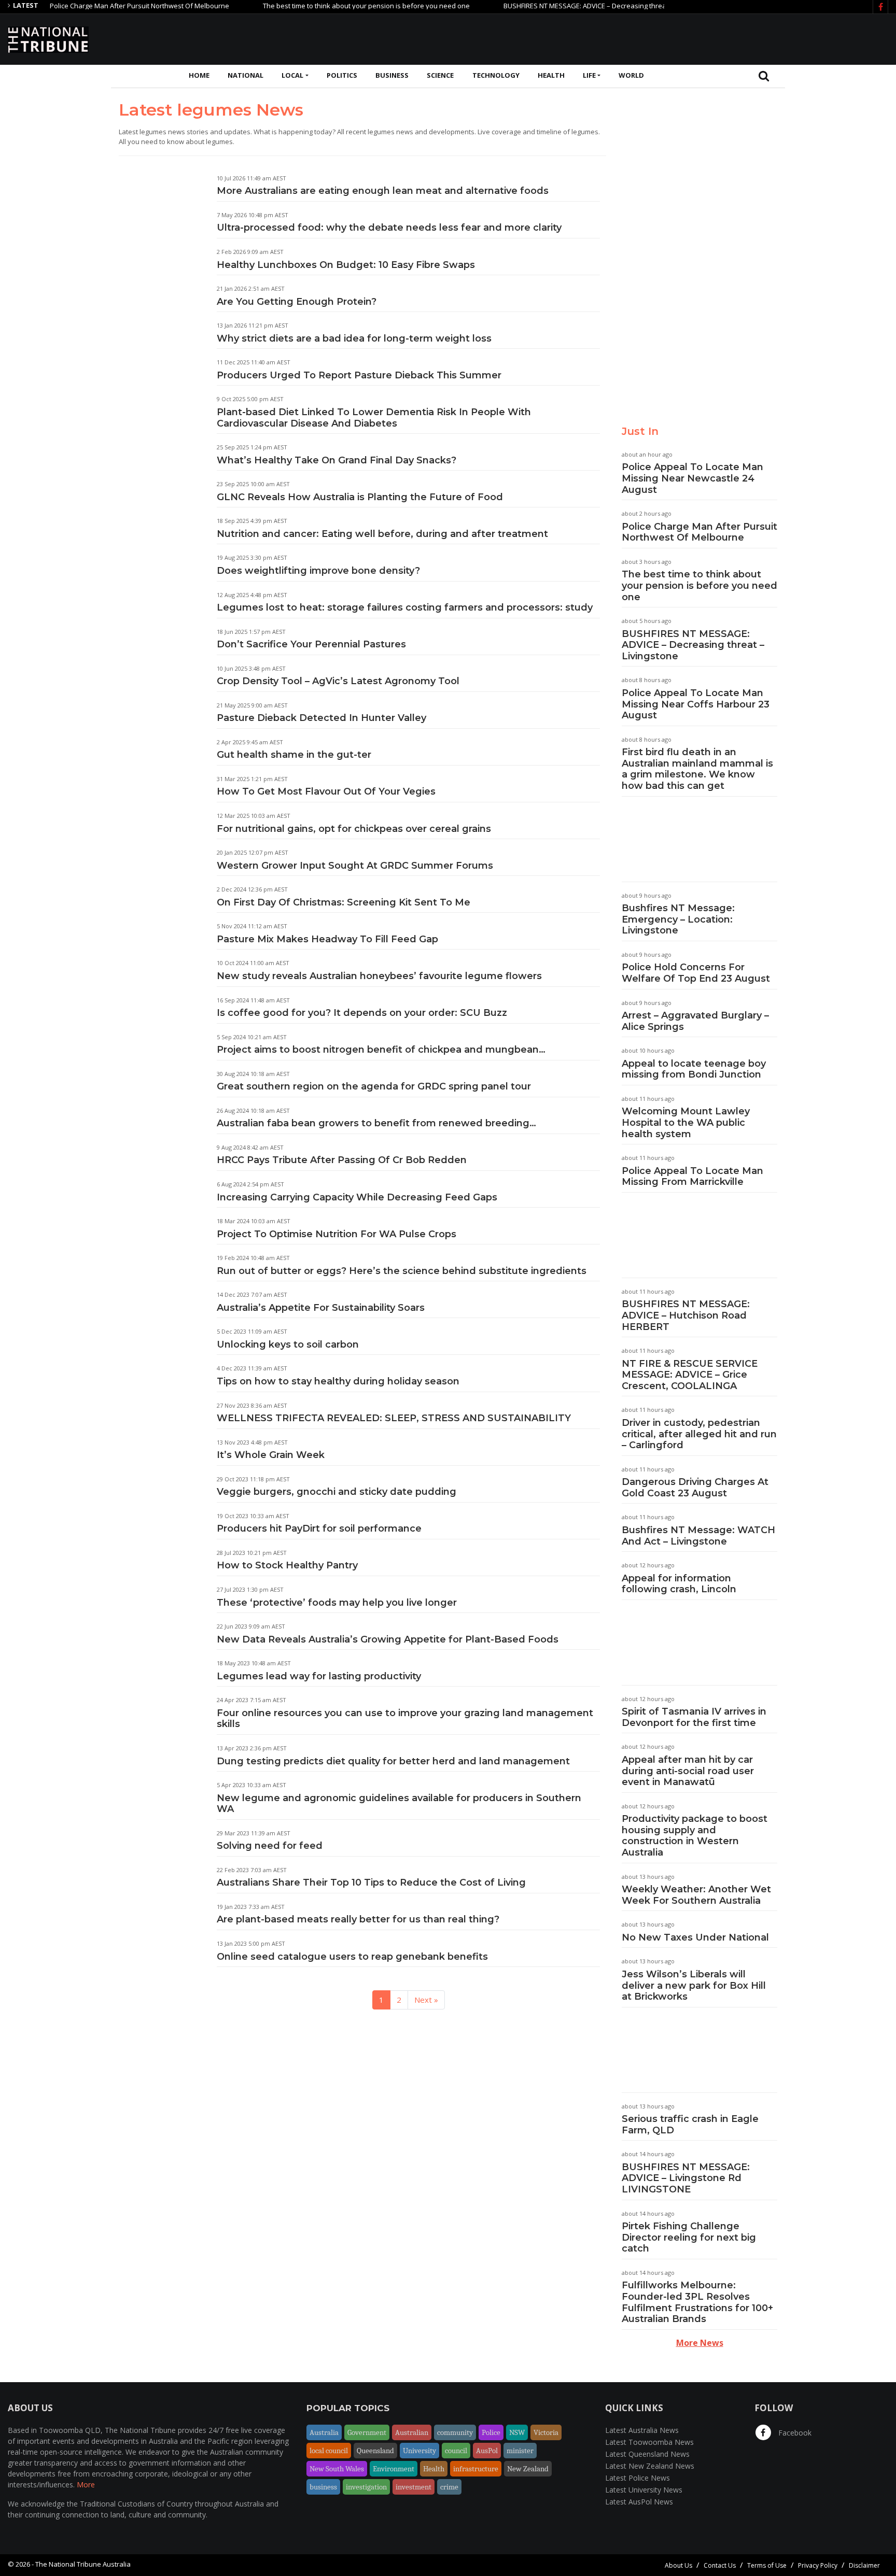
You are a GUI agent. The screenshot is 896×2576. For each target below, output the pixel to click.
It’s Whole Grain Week (271, 1455)
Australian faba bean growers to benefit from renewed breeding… (376, 1123)
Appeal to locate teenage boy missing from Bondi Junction (694, 1069)
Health (551, 75)
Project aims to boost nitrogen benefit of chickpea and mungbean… (381, 1050)
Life (589, 75)
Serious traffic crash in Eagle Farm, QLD (690, 2125)
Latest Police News (638, 2478)
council (456, 2451)
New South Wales (337, 2469)
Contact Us (720, 2565)
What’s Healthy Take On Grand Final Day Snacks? (337, 460)
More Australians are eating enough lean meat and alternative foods (383, 191)
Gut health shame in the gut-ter (294, 755)
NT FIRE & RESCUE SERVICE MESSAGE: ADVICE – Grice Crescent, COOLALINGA (690, 1375)
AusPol (487, 2451)
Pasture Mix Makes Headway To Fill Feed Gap (327, 939)
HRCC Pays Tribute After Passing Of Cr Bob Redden (342, 1160)
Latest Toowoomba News (649, 2442)
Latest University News (644, 2490)
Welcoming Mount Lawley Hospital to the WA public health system (686, 1122)
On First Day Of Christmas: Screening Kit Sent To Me (344, 902)
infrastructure (476, 2469)
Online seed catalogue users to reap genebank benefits (352, 1957)
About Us (678, 2565)
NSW (517, 2432)
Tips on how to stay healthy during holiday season (338, 1381)
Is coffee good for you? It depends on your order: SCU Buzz (362, 1013)
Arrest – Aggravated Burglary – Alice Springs (695, 1021)
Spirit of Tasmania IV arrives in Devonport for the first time (694, 1717)
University (419, 2451)
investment (414, 2487)
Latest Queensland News (647, 2454)
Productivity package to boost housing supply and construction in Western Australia (695, 1836)
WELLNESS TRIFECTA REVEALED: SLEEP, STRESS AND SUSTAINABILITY (394, 1418)
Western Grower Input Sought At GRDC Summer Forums (355, 866)
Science (440, 75)
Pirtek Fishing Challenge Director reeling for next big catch (689, 2237)
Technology (496, 75)
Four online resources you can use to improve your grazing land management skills (405, 1719)
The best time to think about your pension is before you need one (322, 6)
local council (329, 2451)
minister (520, 2451)
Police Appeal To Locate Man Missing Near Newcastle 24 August (692, 478)
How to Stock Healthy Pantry (287, 1565)
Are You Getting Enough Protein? (297, 302)
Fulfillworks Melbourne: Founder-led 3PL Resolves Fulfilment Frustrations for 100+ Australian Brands (697, 2302)
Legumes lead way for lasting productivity (319, 1676)
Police (491, 2432)
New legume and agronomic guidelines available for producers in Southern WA (399, 1804)
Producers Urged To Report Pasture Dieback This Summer (359, 375)
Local (292, 75)
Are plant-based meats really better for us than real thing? (358, 1919)
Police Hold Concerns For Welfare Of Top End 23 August (696, 973)
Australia (324, 2432)
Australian (412, 2432)
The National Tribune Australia (83, 2564)
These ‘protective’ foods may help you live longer (337, 1603)
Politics (342, 75)
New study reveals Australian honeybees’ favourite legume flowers (379, 976)
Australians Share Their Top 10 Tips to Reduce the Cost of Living (371, 1883)
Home (199, 75)
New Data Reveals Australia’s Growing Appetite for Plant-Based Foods (388, 1639)
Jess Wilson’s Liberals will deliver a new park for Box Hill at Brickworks (694, 1985)
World (631, 75)
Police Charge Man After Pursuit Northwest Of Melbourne (95, 6)
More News (700, 2343)
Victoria (546, 2432)
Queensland (375, 2451)
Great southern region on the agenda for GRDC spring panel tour (374, 1086)
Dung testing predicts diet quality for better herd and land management (393, 1761)
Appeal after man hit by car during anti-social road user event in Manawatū (688, 1771)
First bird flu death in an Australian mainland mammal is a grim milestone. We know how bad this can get (697, 769)
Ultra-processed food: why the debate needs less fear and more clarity (389, 228)
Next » (426, 2000)
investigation (366, 2487)
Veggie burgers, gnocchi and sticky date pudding (337, 1492)
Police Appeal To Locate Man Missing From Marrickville (692, 1177)
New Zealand (528, 2469)
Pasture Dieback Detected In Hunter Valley (321, 718)
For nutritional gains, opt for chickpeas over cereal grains (354, 829)
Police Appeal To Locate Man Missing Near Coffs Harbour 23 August (696, 704)
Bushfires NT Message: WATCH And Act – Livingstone (698, 1536)
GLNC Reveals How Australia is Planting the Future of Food (360, 497)
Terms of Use (767, 2565)
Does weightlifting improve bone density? (318, 571)
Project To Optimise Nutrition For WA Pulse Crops (337, 1234)
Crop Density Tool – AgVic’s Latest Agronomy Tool (338, 681)
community (455, 2432)
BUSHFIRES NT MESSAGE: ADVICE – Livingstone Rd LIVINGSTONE (686, 2178)
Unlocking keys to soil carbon (288, 1344)
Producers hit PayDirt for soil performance (319, 1528)
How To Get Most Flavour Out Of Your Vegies (326, 791)
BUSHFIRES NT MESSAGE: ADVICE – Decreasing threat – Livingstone (563, 6)
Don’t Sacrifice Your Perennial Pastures (311, 644)
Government (367, 2432)
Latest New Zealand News (650, 2466)
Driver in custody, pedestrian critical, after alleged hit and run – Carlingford (699, 1434)
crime (449, 2487)
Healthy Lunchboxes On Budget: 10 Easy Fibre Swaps (346, 265)
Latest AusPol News (639, 2502)
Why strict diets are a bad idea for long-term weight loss (354, 338)
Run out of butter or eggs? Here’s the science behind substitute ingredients (402, 1271)
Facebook (794, 2433)
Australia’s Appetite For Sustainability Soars (321, 1308)
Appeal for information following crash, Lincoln (679, 1584)
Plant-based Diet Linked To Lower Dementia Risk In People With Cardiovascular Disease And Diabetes (374, 418)
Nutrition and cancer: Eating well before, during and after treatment (382, 534)
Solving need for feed (270, 1846)
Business (392, 75)
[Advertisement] (699, 38)
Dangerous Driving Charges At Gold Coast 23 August (695, 1488)
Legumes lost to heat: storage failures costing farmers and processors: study (405, 607)
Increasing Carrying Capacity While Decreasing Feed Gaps (357, 1197)
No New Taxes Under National (695, 1937)
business (323, 2487)
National (246, 75)
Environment (394, 2469)
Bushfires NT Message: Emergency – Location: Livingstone (678, 919)
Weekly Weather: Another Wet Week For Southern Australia (696, 1895)
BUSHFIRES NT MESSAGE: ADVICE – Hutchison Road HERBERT (686, 1315)
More (86, 2485)
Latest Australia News (642, 2430)
